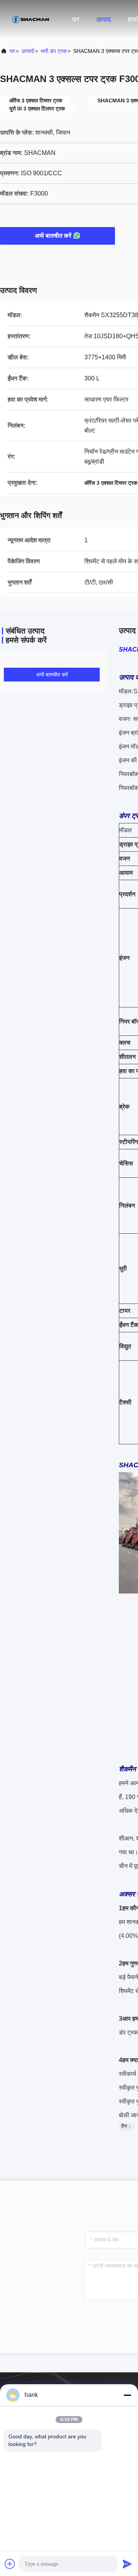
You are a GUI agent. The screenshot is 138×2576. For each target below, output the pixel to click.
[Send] (127, 2564)
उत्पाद (103, 20)
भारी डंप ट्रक (54, 51)
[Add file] (10, 2564)
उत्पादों (28, 51)
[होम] (31, 19)
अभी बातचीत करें (53, 236)
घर (76, 20)
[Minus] (127, 2395)
